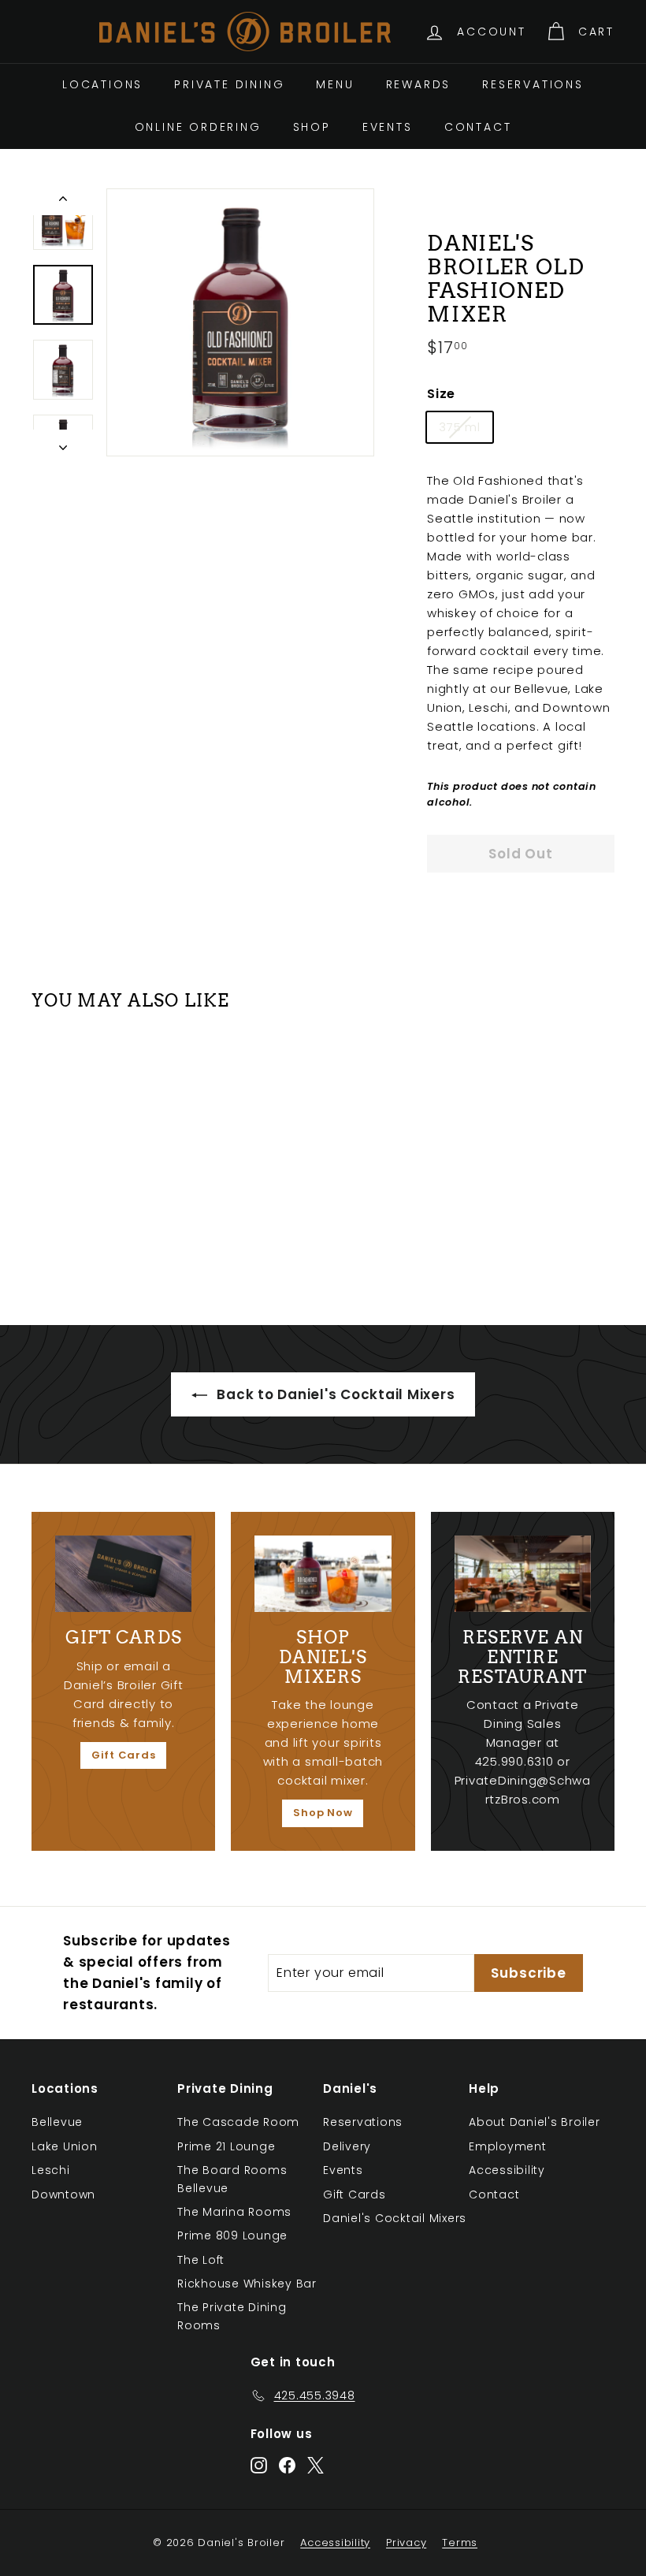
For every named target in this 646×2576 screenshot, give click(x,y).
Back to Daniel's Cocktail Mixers (334, 1394)
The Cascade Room (238, 2122)
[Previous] (63, 202)
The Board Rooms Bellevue (232, 2179)
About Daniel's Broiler (535, 2122)
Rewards (419, 84)
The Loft (201, 2260)
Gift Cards (124, 1755)
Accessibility (507, 2170)
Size (441, 394)
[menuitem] (102, 84)
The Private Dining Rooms (232, 2316)
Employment (508, 2146)
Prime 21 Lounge (226, 2146)
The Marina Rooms (234, 2212)
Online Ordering (198, 127)
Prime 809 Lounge (232, 2235)
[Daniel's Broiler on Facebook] (287, 2464)
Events (388, 127)
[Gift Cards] (123, 1574)
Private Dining (229, 84)
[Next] (63, 443)
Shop (312, 127)
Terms (460, 2542)
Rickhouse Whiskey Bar (247, 2284)
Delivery (347, 2146)
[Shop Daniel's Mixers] (323, 1574)
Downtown (63, 2194)
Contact (478, 127)
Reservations (533, 84)
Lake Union (65, 2146)
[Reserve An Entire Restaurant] (523, 1574)
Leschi (51, 2170)
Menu (335, 84)
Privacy (406, 2542)
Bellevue (57, 2122)
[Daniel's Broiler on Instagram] (259, 2464)
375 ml (460, 427)
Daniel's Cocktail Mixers (395, 2218)
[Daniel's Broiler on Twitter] (316, 2464)
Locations (102, 84)
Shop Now (323, 1813)
